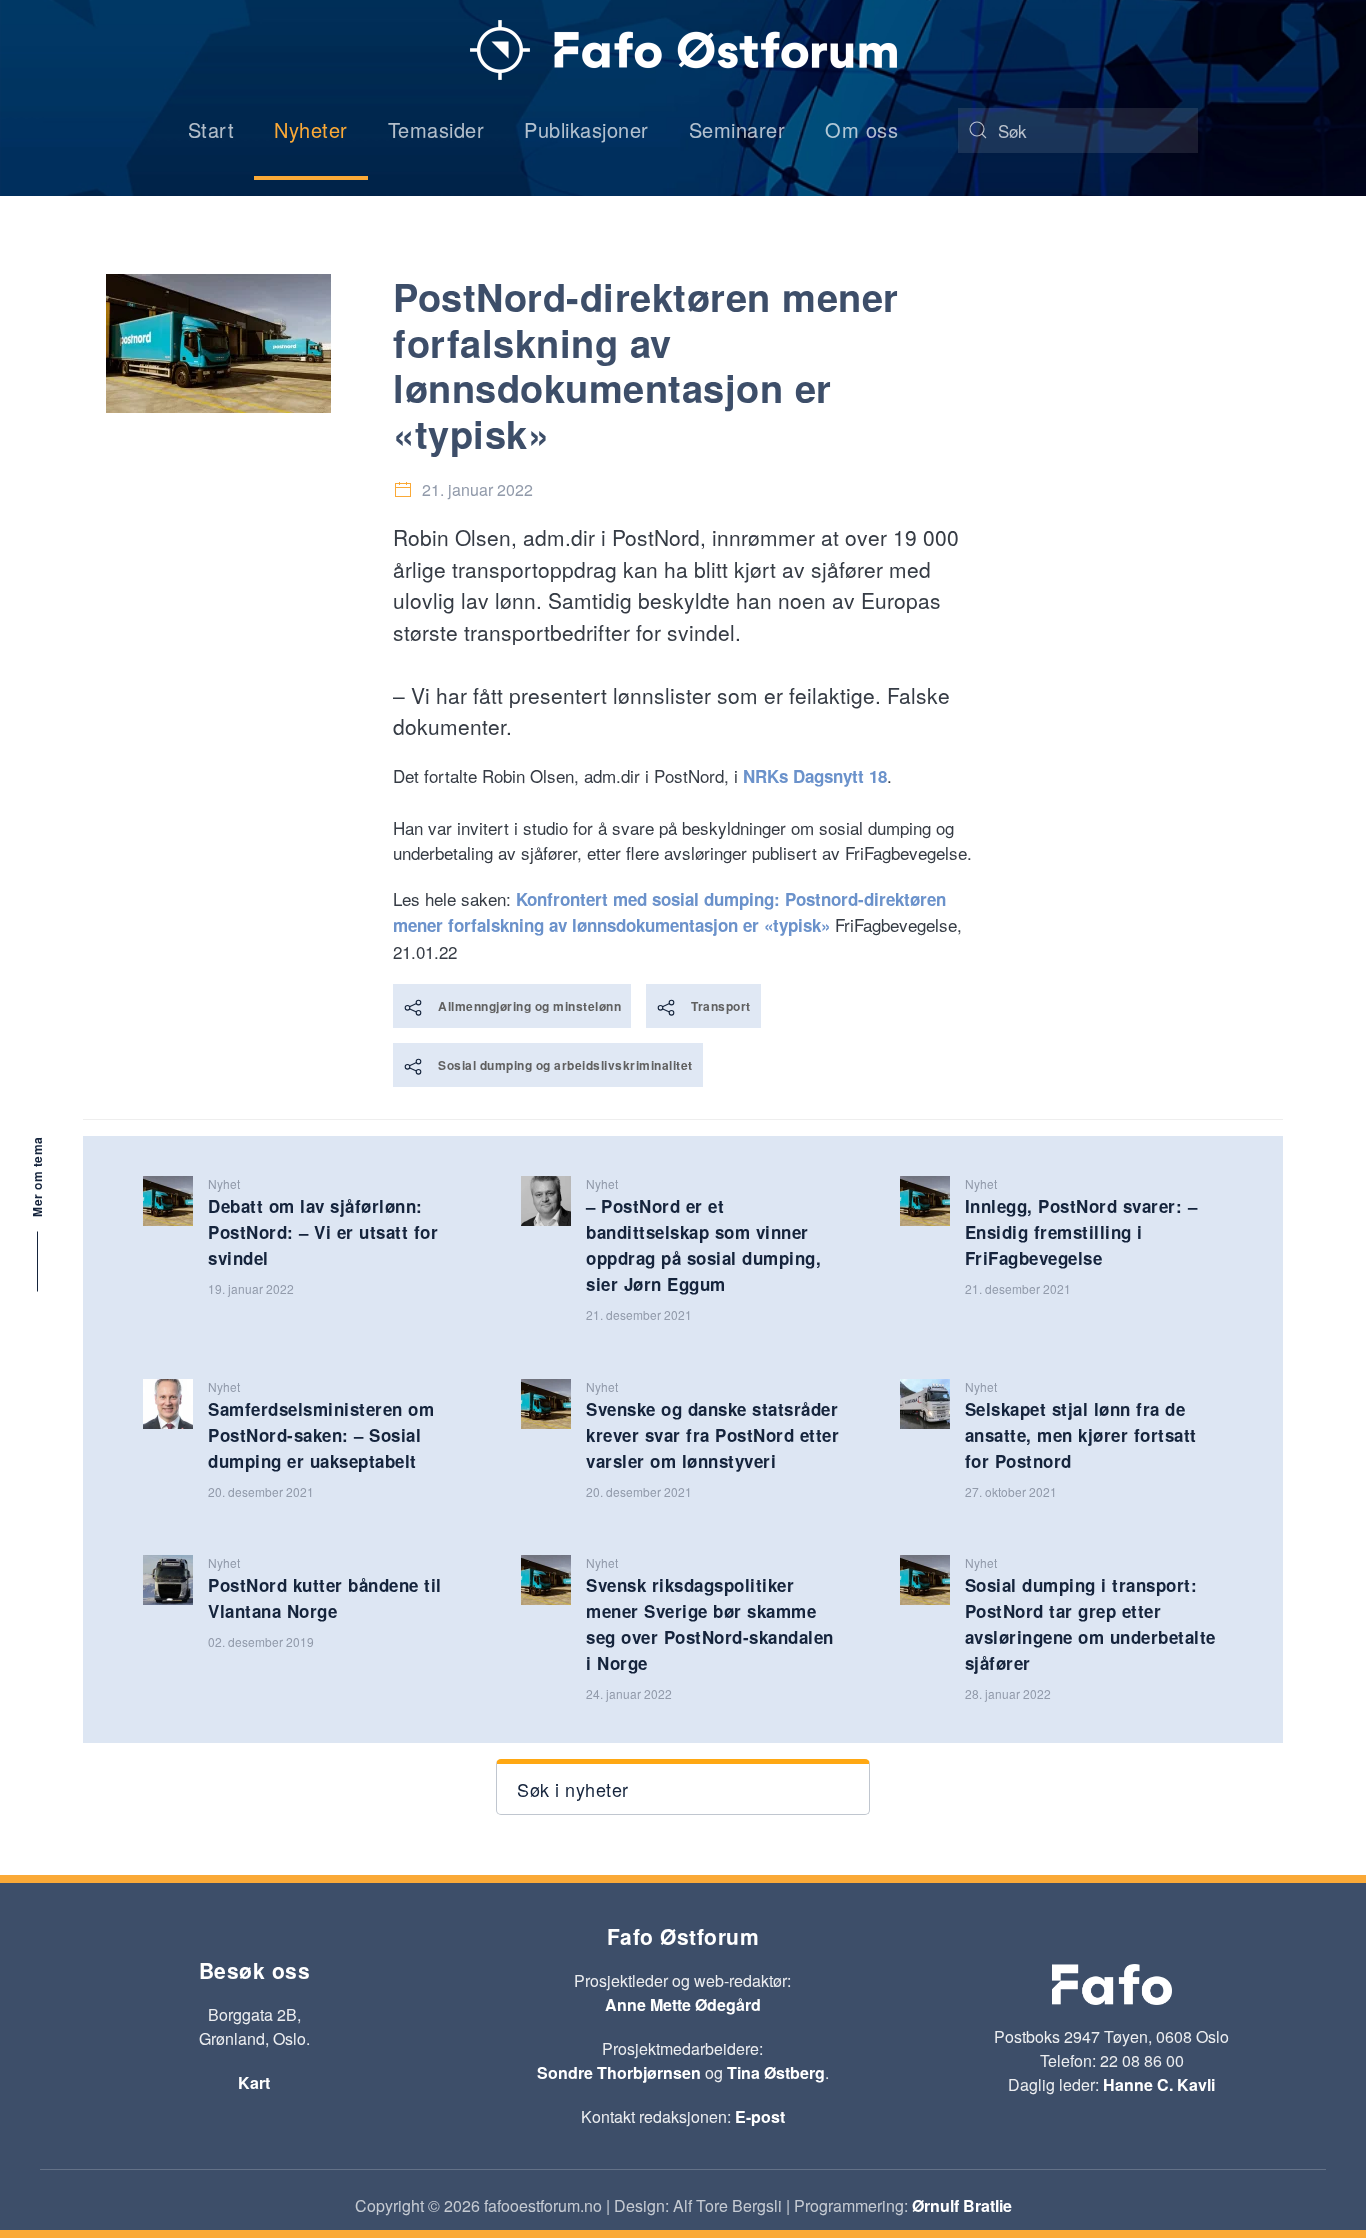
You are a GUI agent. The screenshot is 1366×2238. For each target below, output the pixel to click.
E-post (760, 2116)
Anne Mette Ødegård (683, 2004)
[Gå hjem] (683, 50)
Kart (254, 2082)
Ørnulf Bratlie (962, 2205)
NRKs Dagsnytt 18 (815, 776)
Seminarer (737, 129)
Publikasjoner (586, 129)
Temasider (436, 129)
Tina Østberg (776, 2072)
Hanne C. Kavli (1159, 2084)
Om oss (861, 129)
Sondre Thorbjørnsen (619, 2072)
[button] (682, 1787)
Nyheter (311, 129)
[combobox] (1078, 130)
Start (211, 129)
